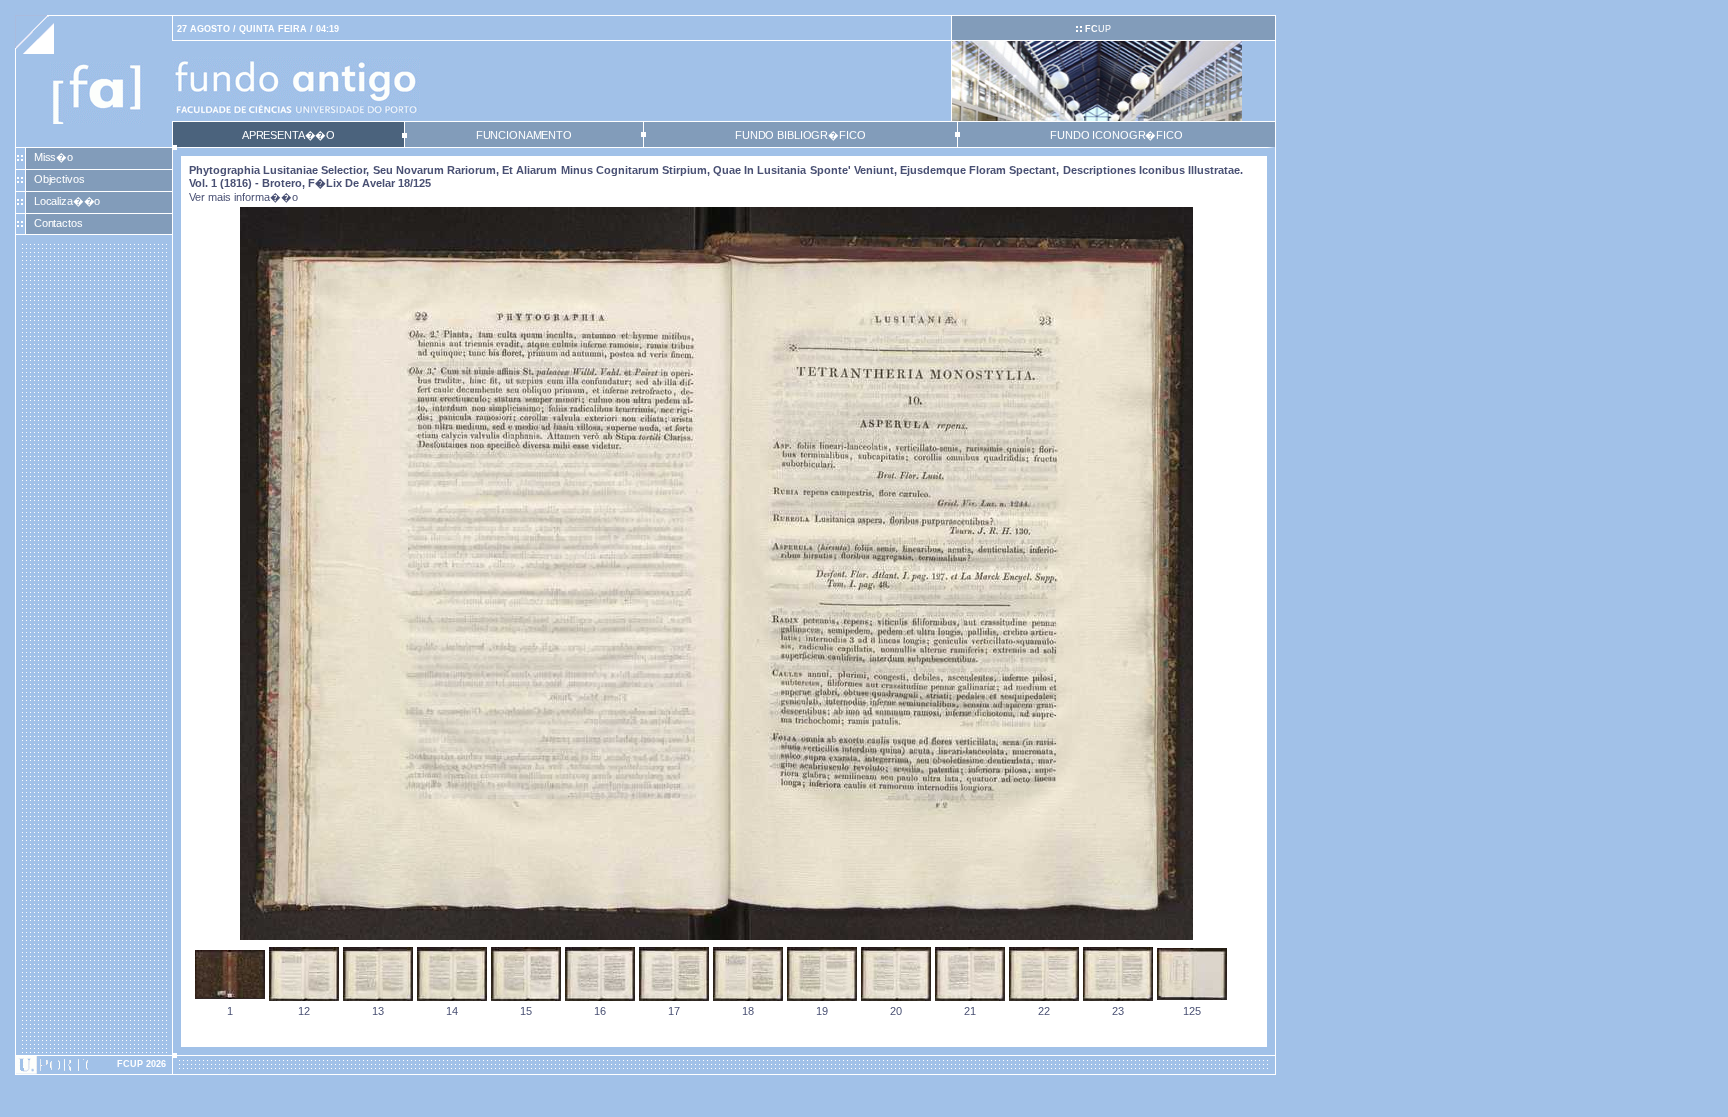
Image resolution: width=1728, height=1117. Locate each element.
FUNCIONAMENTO (524, 135)
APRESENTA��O (288, 135)
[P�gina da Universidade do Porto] (94, 1065)
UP (1098, 29)
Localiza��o (67, 201)
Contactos (58, 223)
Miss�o (53, 157)
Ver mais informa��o (243, 197)
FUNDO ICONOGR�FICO (1116, 135)
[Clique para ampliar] (716, 936)
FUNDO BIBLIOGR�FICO (800, 135)
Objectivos (59, 179)
